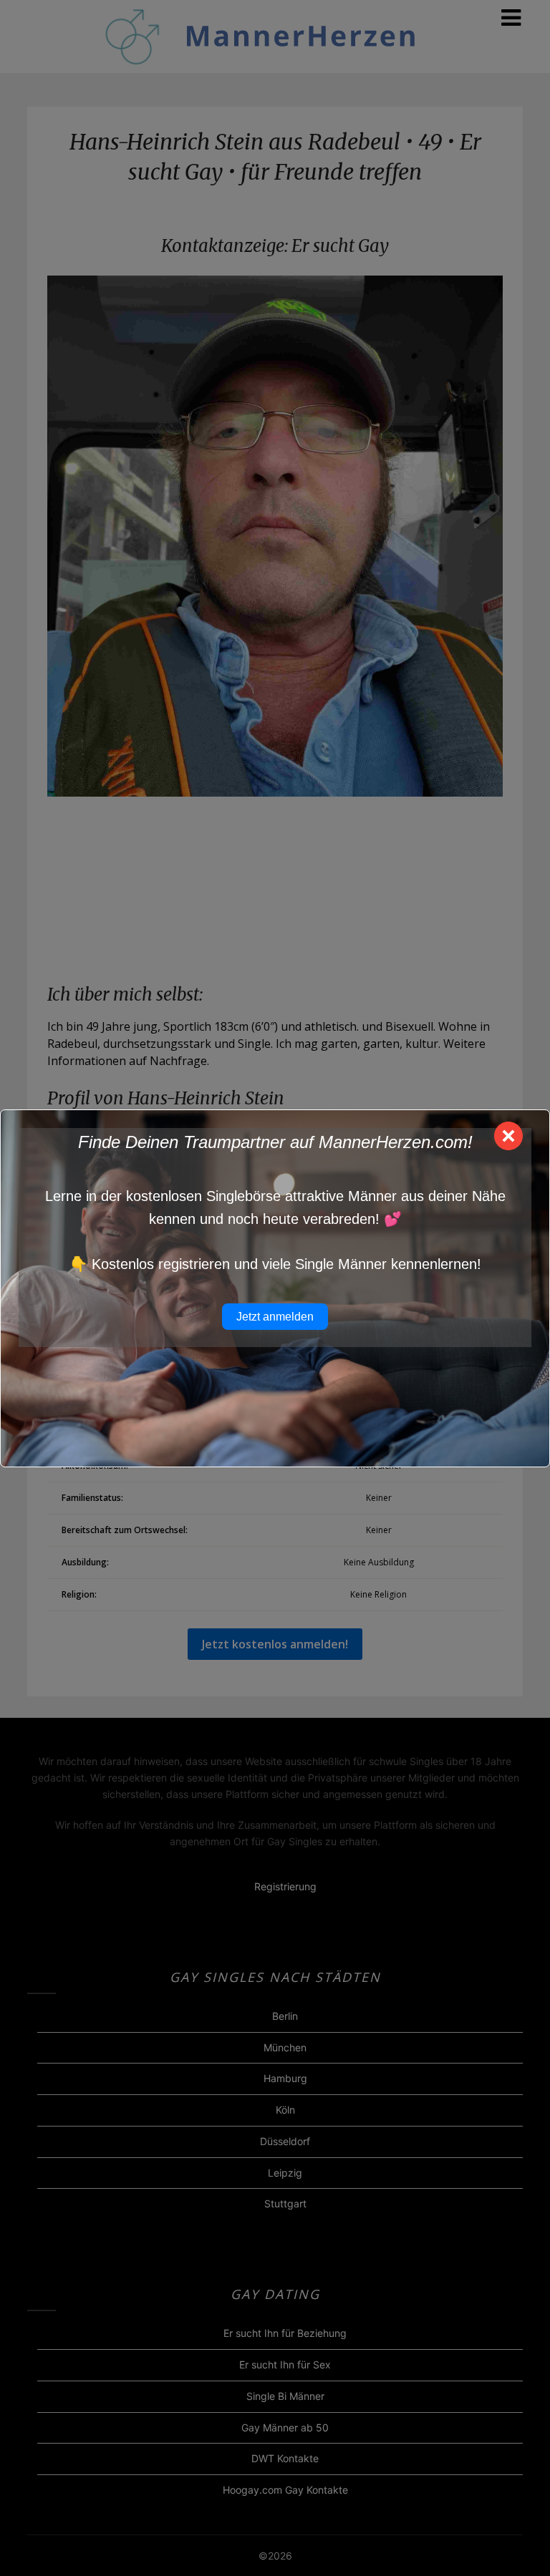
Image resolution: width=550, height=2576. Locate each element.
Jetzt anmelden (275, 1317)
